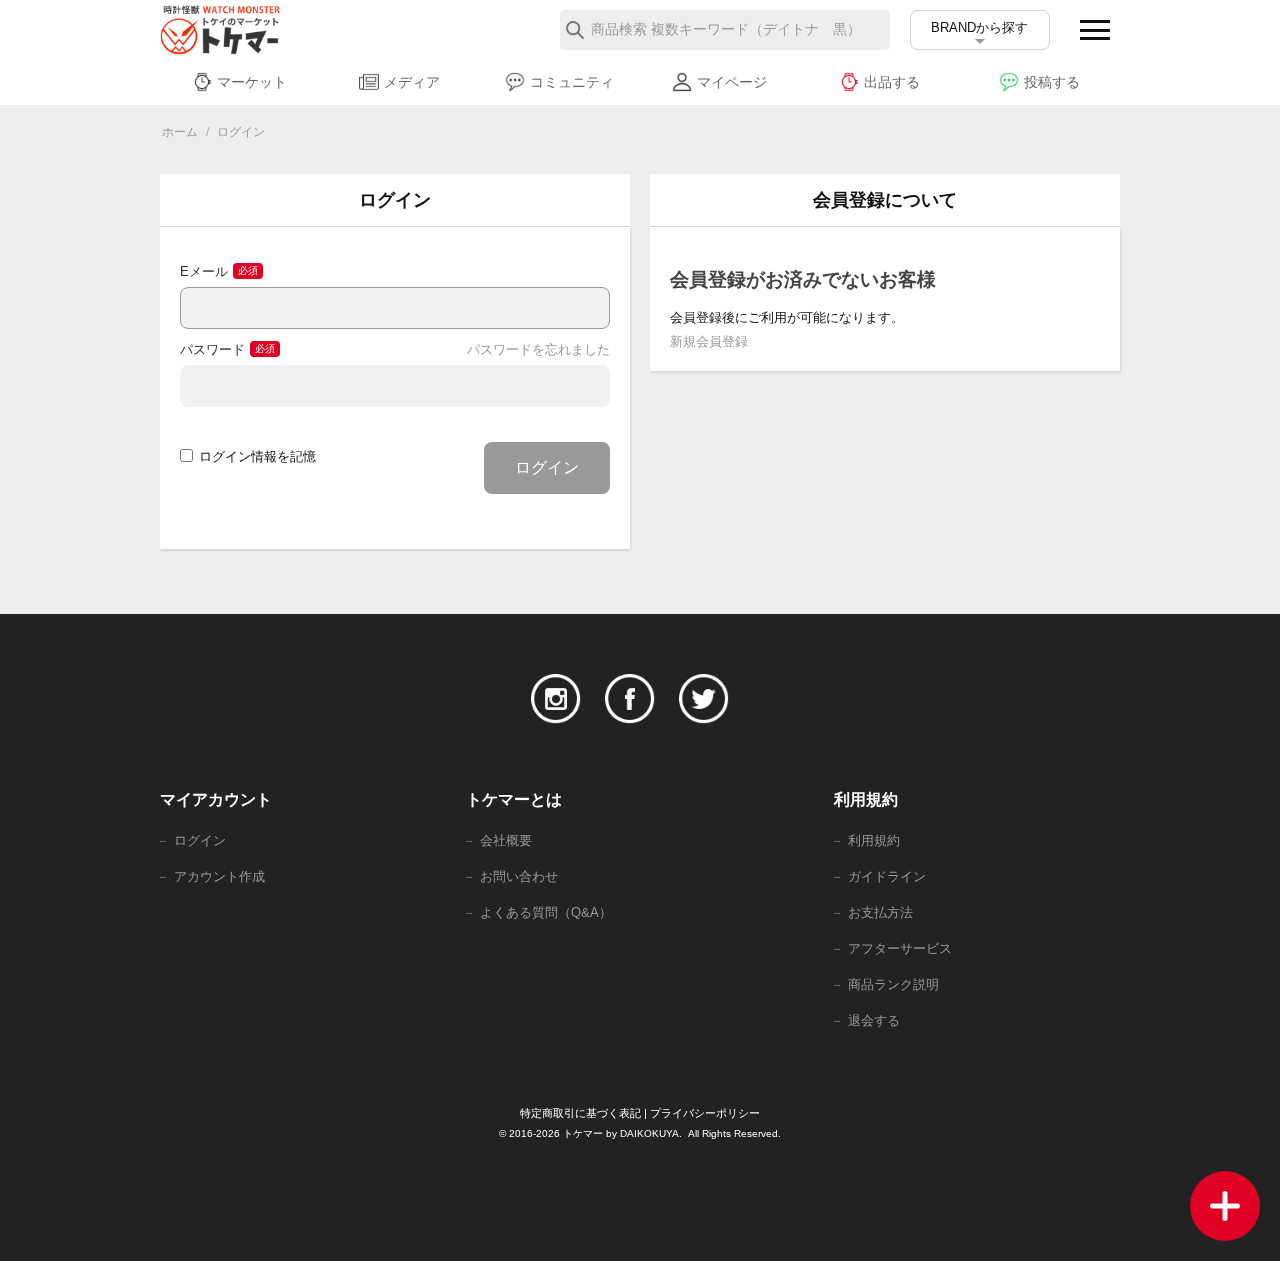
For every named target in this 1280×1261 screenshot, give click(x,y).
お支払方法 (880, 912)
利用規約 (874, 840)
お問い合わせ (519, 876)
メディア (412, 82)
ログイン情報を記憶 (257, 456)
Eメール (204, 271)
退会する (874, 1020)
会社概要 (506, 840)
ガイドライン (887, 876)
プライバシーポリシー (705, 1113)
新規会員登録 (709, 341)
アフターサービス (900, 948)
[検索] (575, 30)
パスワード (212, 349)
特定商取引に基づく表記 (580, 1113)
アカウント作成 (219, 876)
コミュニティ (572, 82)
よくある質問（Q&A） (546, 912)
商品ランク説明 (893, 984)
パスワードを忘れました (538, 349)
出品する (892, 82)
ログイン (547, 467)
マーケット (252, 82)
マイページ (732, 82)
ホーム (180, 132)
